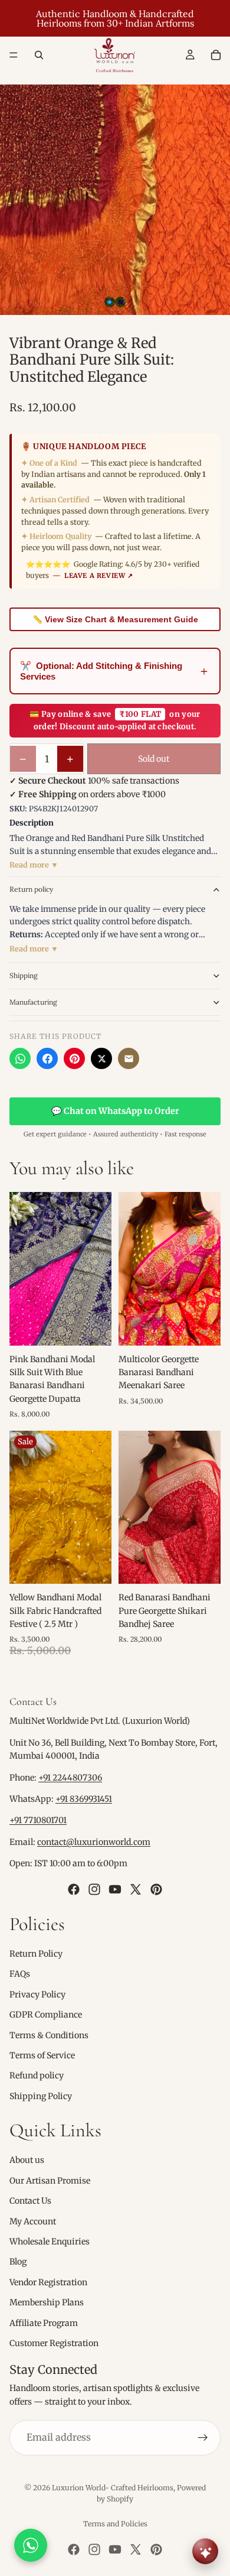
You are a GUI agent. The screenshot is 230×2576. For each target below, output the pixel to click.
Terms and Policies (115, 2524)
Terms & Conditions (49, 2035)
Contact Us (30, 2201)
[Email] (129, 1058)
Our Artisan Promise (50, 2181)
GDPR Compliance (46, 2015)
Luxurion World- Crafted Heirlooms (113, 2488)
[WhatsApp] (20, 1058)
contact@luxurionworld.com (94, 1842)
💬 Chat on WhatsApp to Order (115, 1111)
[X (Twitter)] (101, 1058)
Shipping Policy (41, 2096)
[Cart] (216, 55)
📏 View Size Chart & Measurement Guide (115, 619)
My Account (33, 2221)
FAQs (20, 1974)
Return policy (31, 889)
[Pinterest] (74, 1058)
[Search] (39, 55)
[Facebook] (47, 1058)
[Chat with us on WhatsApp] (31, 2545)
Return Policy (36, 1954)
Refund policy (37, 2075)
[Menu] (14, 55)
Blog (18, 2262)
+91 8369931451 (84, 1799)
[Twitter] (136, 1889)
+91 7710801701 (38, 1820)
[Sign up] (203, 2438)
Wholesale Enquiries (50, 2242)
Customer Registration (54, 2343)
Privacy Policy (37, 1994)
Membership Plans (47, 2302)
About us (27, 2160)
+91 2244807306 (70, 1778)
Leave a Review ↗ (99, 576)
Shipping (24, 975)
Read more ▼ (34, 865)
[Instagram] (94, 1889)
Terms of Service (42, 2055)
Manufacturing (33, 1002)
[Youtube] (115, 1889)
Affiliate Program (44, 2323)
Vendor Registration (48, 2282)
